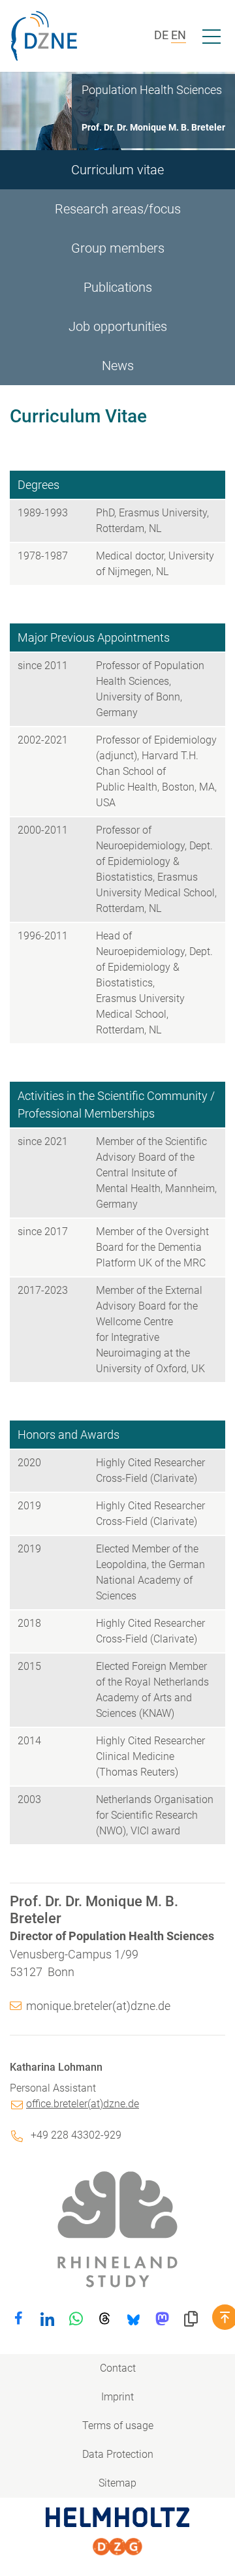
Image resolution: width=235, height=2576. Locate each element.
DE (161, 35)
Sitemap (117, 2483)
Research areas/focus (118, 209)
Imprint (117, 2397)
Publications (118, 287)
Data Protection (118, 2454)
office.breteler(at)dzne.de (83, 2104)
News (118, 366)
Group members (118, 248)
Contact (118, 2368)
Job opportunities (118, 326)
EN (179, 35)
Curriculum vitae (117, 170)
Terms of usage (118, 2426)
